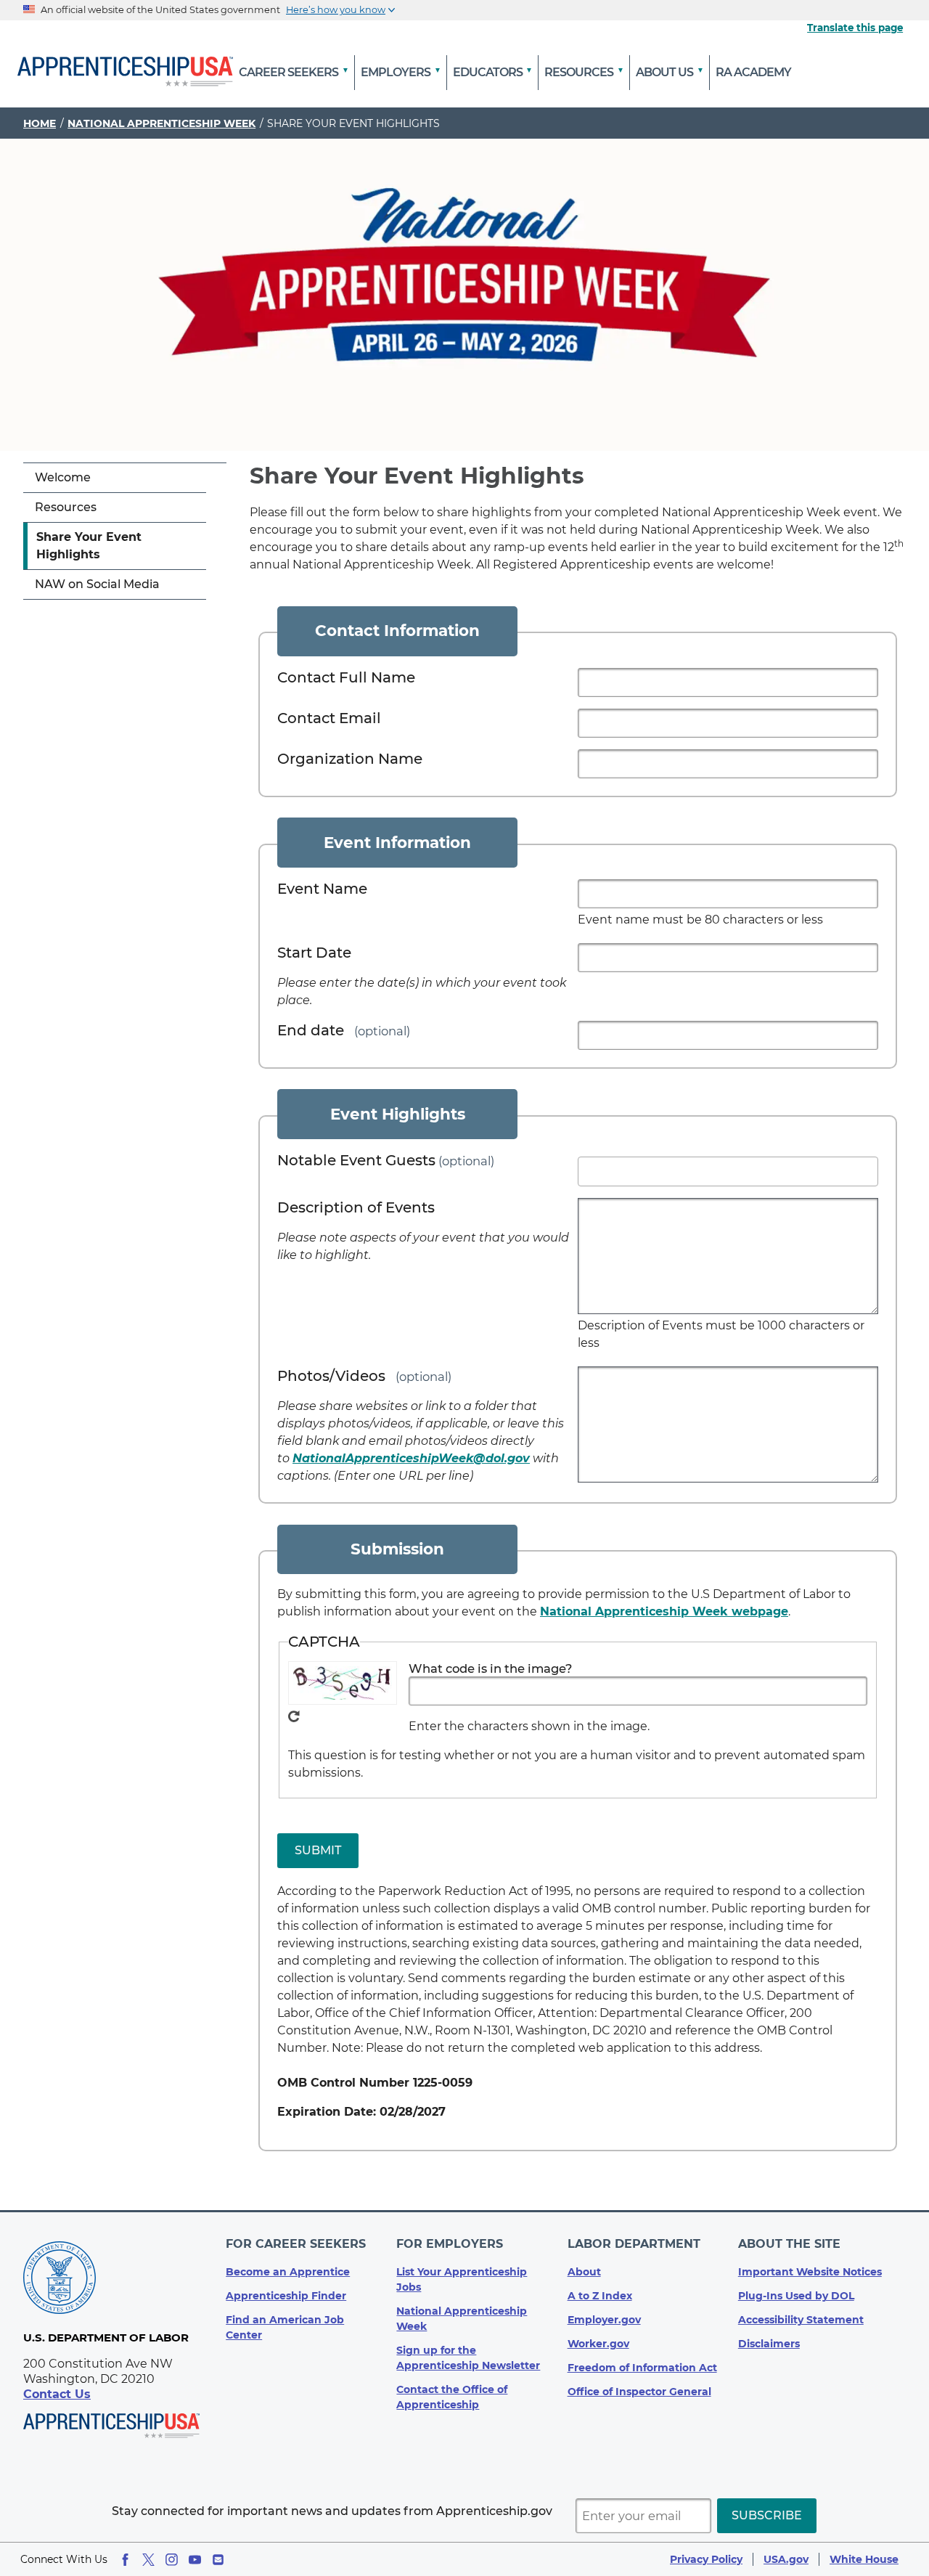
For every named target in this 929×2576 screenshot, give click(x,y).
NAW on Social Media (97, 584)
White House (864, 2559)
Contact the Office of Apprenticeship (452, 2397)
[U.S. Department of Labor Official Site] (60, 2280)
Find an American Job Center (285, 2327)
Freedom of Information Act (642, 2368)
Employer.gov (604, 2320)
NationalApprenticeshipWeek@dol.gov (411, 1458)
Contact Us (57, 2394)
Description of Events (356, 1207)
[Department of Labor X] (148, 2560)
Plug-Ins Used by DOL (796, 2296)
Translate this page (855, 28)
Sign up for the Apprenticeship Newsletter (468, 2358)
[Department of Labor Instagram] (172, 2560)
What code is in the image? (490, 1668)
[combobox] (728, 1171)
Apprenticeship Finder (286, 2296)
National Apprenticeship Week (161, 123)
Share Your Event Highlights (89, 546)
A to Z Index (600, 2296)
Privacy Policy (706, 2559)
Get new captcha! (294, 1716)
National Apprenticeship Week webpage (664, 1611)
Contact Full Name (346, 677)
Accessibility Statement (801, 2320)
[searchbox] (586, 1168)
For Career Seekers (296, 2244)
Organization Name (350, 759)
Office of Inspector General (639, 2392)
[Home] (125, 73)
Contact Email (329, 718)
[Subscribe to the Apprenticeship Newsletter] (218, 2560)
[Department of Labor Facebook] (125, 2560)
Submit (318, 1850)
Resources (66, 507)
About (584, 2272)
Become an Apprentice (288, 2272)
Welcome (63, 477)
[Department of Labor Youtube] (195, 2560)
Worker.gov (598, 2344)
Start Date (314, 953)
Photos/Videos (331, 1376)
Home (40, 123)
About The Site (789, 2244)
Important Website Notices (810, 2272)
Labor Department (634, 2244)
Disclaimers (769, 2344)
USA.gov (786, 2559)
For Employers (450, 2244)
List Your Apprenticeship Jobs (462, 2279)
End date (311, 1030)
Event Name (322, 889)
